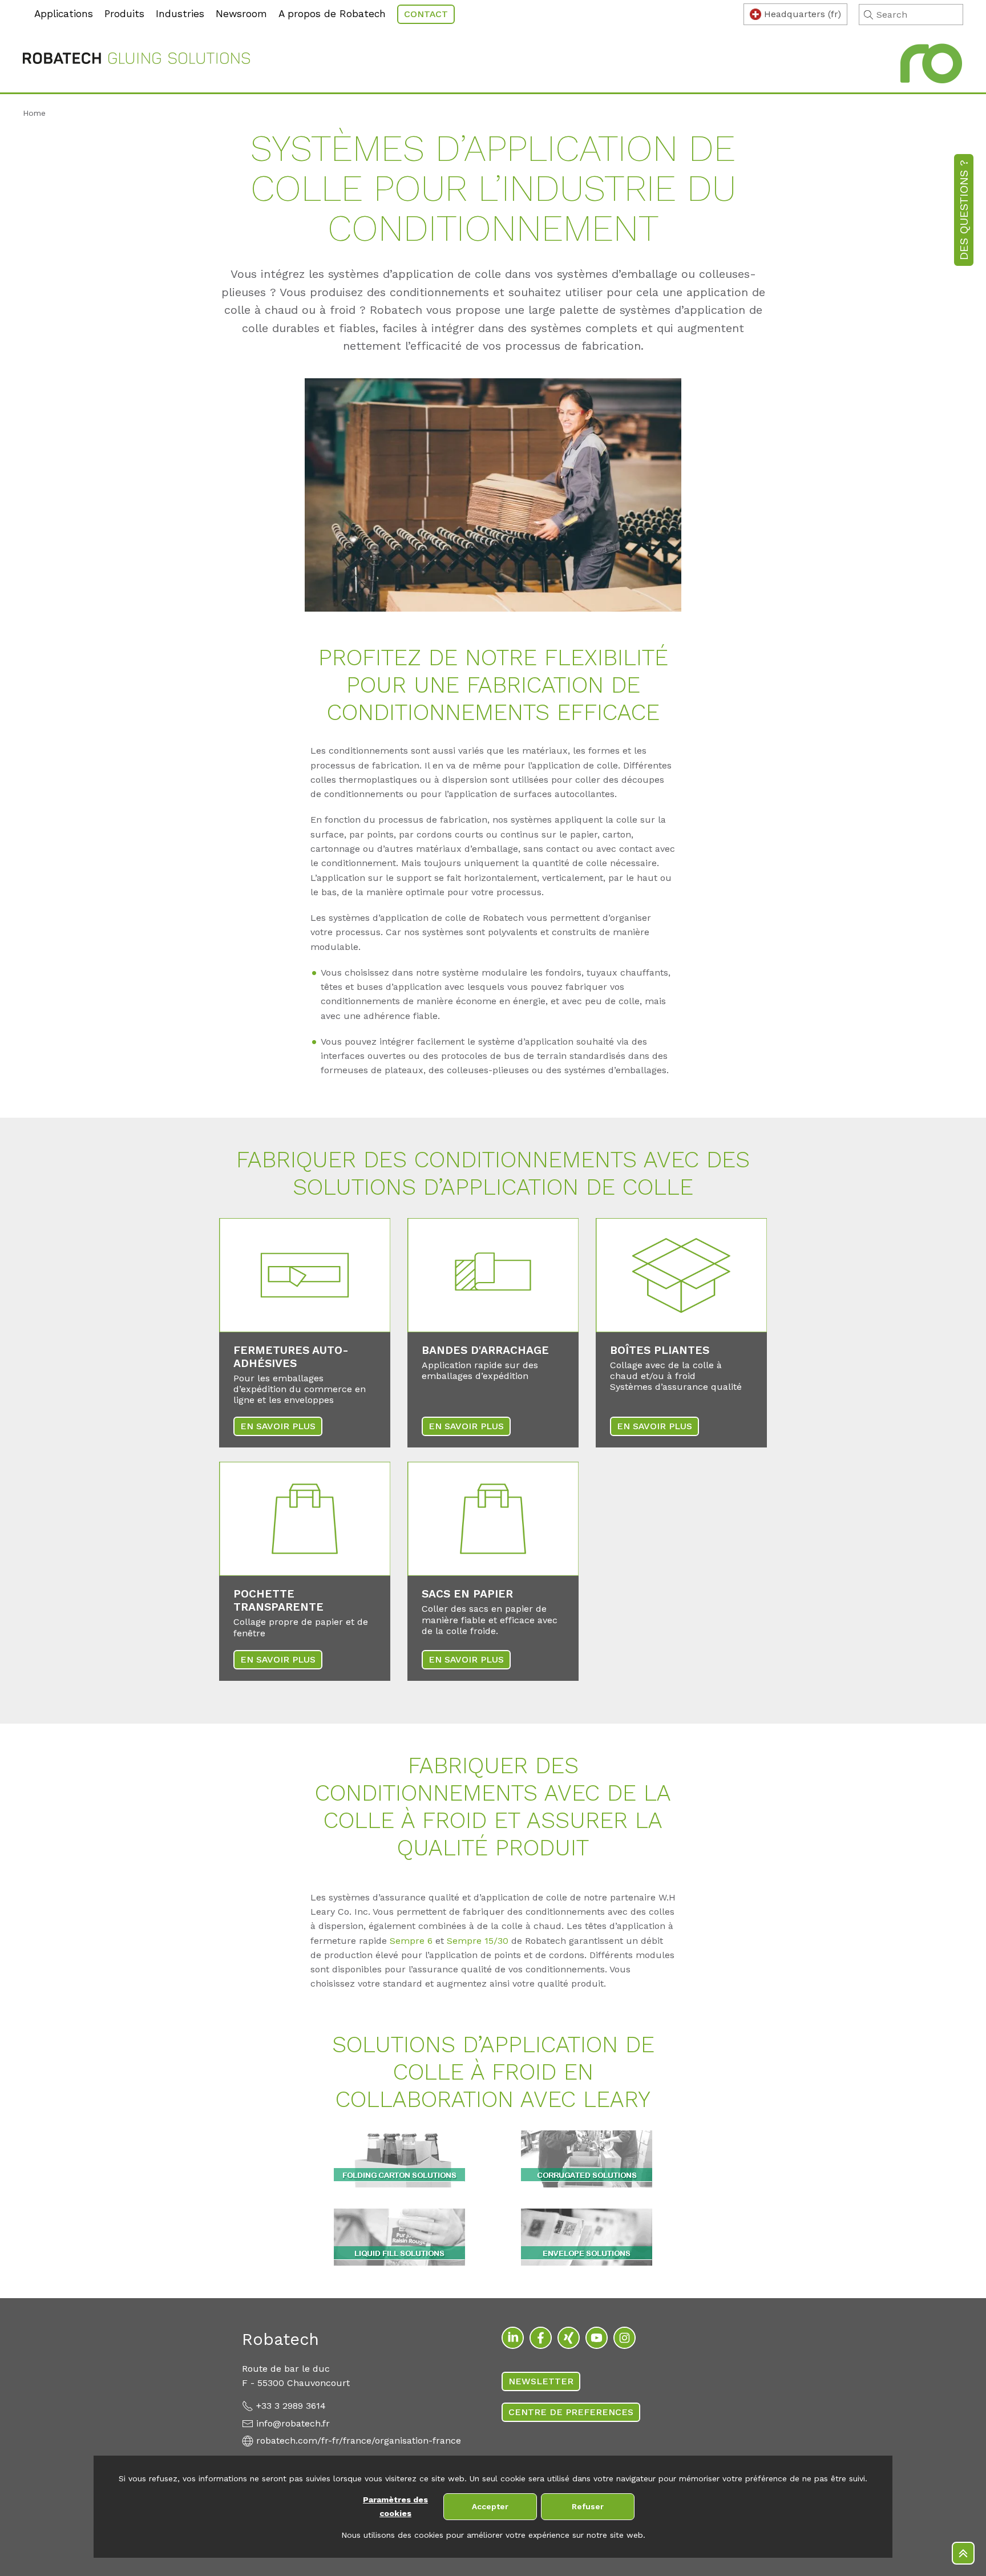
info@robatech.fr (293, 2423)
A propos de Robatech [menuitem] (332, 14)
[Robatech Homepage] (136, 60)
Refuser (588, 2506)
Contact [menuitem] (426, 14)
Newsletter (541, 2381)
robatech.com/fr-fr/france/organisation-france (359, 2440)
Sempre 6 (411, 1941)
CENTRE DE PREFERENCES (571, 2412)
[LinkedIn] (513, 2338)
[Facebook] (541, 2338)
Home (34, 113)
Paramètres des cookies (395, 2507)
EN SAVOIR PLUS (278, 1426)
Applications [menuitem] (64, 14)
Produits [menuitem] (124, 14)
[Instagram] (625, 2338)
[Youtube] (597, 2338)
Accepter (490, 2506)
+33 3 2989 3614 (291, 2406)
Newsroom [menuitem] (241, 14)
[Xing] (569, 2338)
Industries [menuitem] (180, 14)
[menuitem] (26, 6)
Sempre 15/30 (478, 1941)
